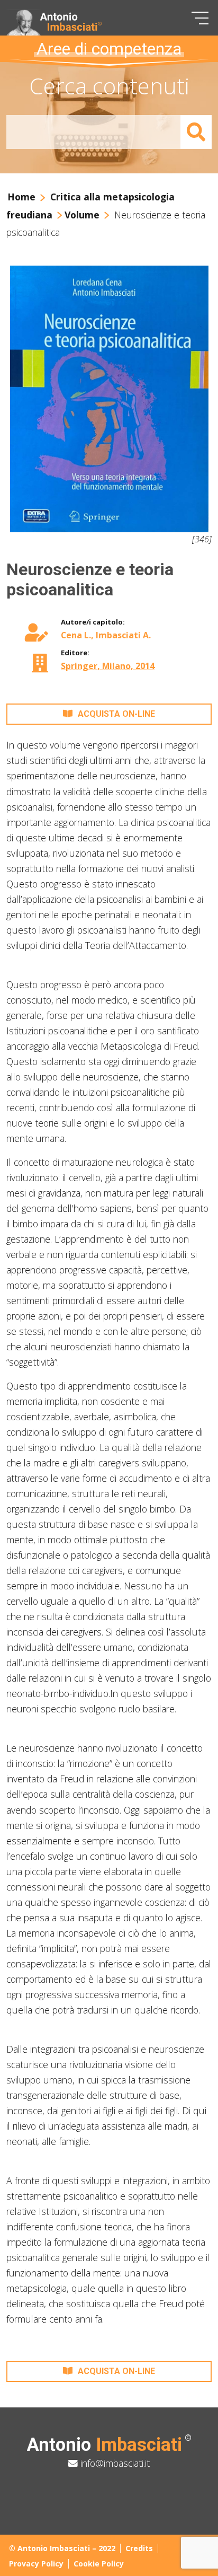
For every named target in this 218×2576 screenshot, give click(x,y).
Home (21, 197)
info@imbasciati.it (114, 2463)
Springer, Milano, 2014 (108, 666)
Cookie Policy (99, 2564)
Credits (139, 2548)
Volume (82, 215)
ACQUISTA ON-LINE (116, 714)
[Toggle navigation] (200, 18)
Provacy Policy (36, 2564)
